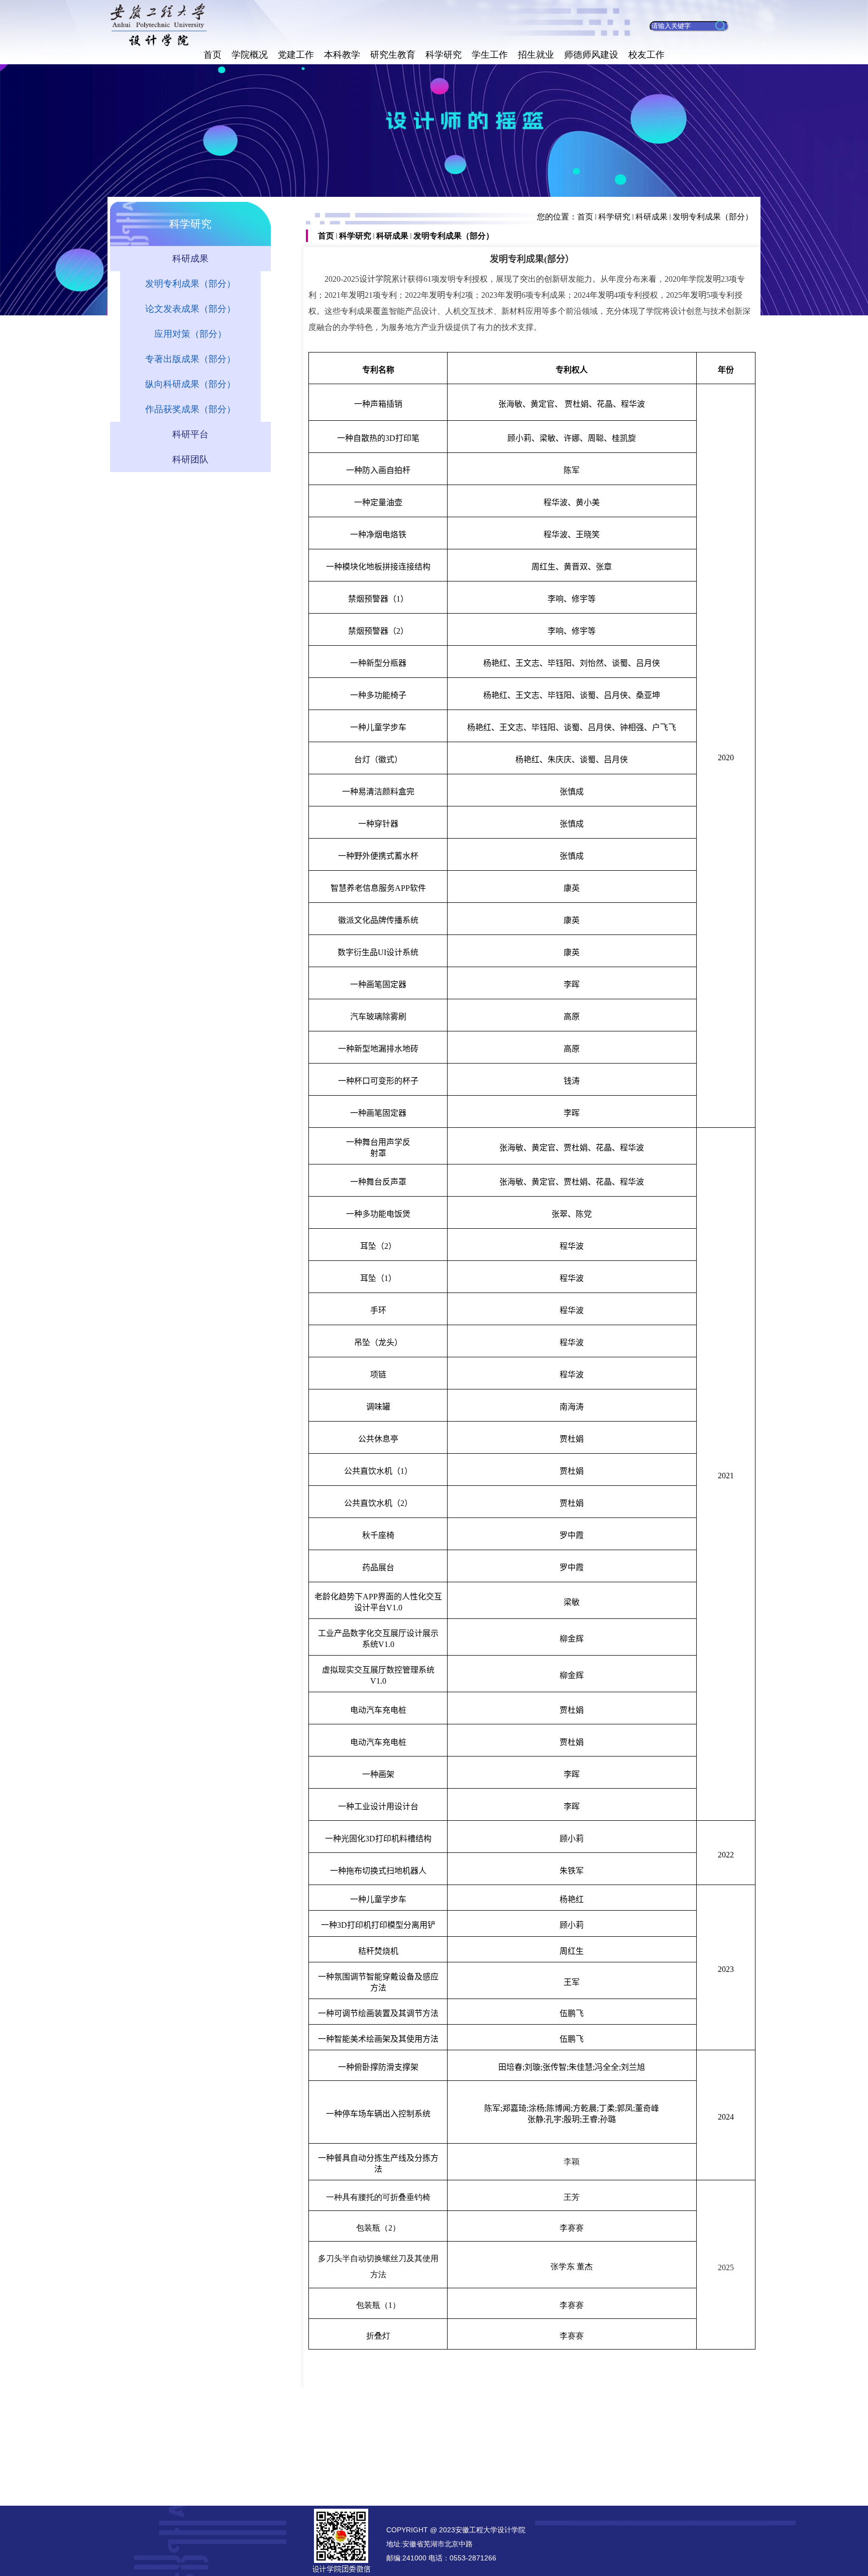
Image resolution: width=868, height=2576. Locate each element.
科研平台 (190, 434)
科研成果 (652, 217)
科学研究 (614, 217)
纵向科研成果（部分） (190, 384)
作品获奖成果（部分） (190, 409)
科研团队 (190, 459)
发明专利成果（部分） (713, 217)
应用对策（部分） (190, 334)
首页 (585, 217)
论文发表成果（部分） (190, 309)
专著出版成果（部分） (190, 359)
